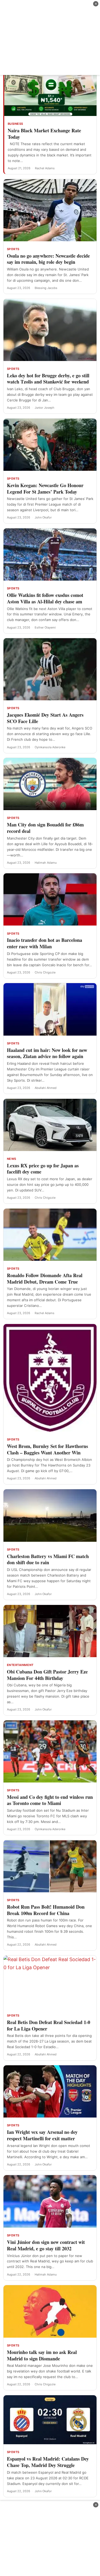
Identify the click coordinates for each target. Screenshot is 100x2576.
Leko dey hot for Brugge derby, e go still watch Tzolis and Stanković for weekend (48, 379)
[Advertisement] (50, 37)
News (12, 1159)
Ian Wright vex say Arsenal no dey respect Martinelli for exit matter (42, 2135)
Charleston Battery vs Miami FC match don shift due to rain (48, 1559)
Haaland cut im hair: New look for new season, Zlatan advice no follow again (47, 1053)
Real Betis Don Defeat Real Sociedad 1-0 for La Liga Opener (49, 2025)
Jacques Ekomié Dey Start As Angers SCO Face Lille (45, 718)
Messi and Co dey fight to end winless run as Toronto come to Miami (50, 1800)
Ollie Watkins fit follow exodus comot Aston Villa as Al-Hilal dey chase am (45, 598)
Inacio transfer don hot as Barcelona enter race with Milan (45, 943)
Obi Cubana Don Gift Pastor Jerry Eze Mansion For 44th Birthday (47, 1675)
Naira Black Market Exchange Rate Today (44, 134)
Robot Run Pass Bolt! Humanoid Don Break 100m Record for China (46, 1910)
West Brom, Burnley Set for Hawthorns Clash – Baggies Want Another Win (47, 1449)
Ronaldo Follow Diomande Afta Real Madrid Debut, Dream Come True (45, 1278)
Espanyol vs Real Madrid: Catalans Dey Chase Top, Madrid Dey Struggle (48, 2462)
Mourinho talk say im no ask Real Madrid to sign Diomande (42, 2355)
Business (15, 124)
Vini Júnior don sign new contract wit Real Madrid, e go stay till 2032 (46, 2245)
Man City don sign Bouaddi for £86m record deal (45, 828)
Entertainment (20, 1665)
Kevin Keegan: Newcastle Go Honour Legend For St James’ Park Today (45, 488)
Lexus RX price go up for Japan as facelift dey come (43, 1169)
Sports (13, 249)
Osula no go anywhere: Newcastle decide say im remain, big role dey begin (48, 259)
